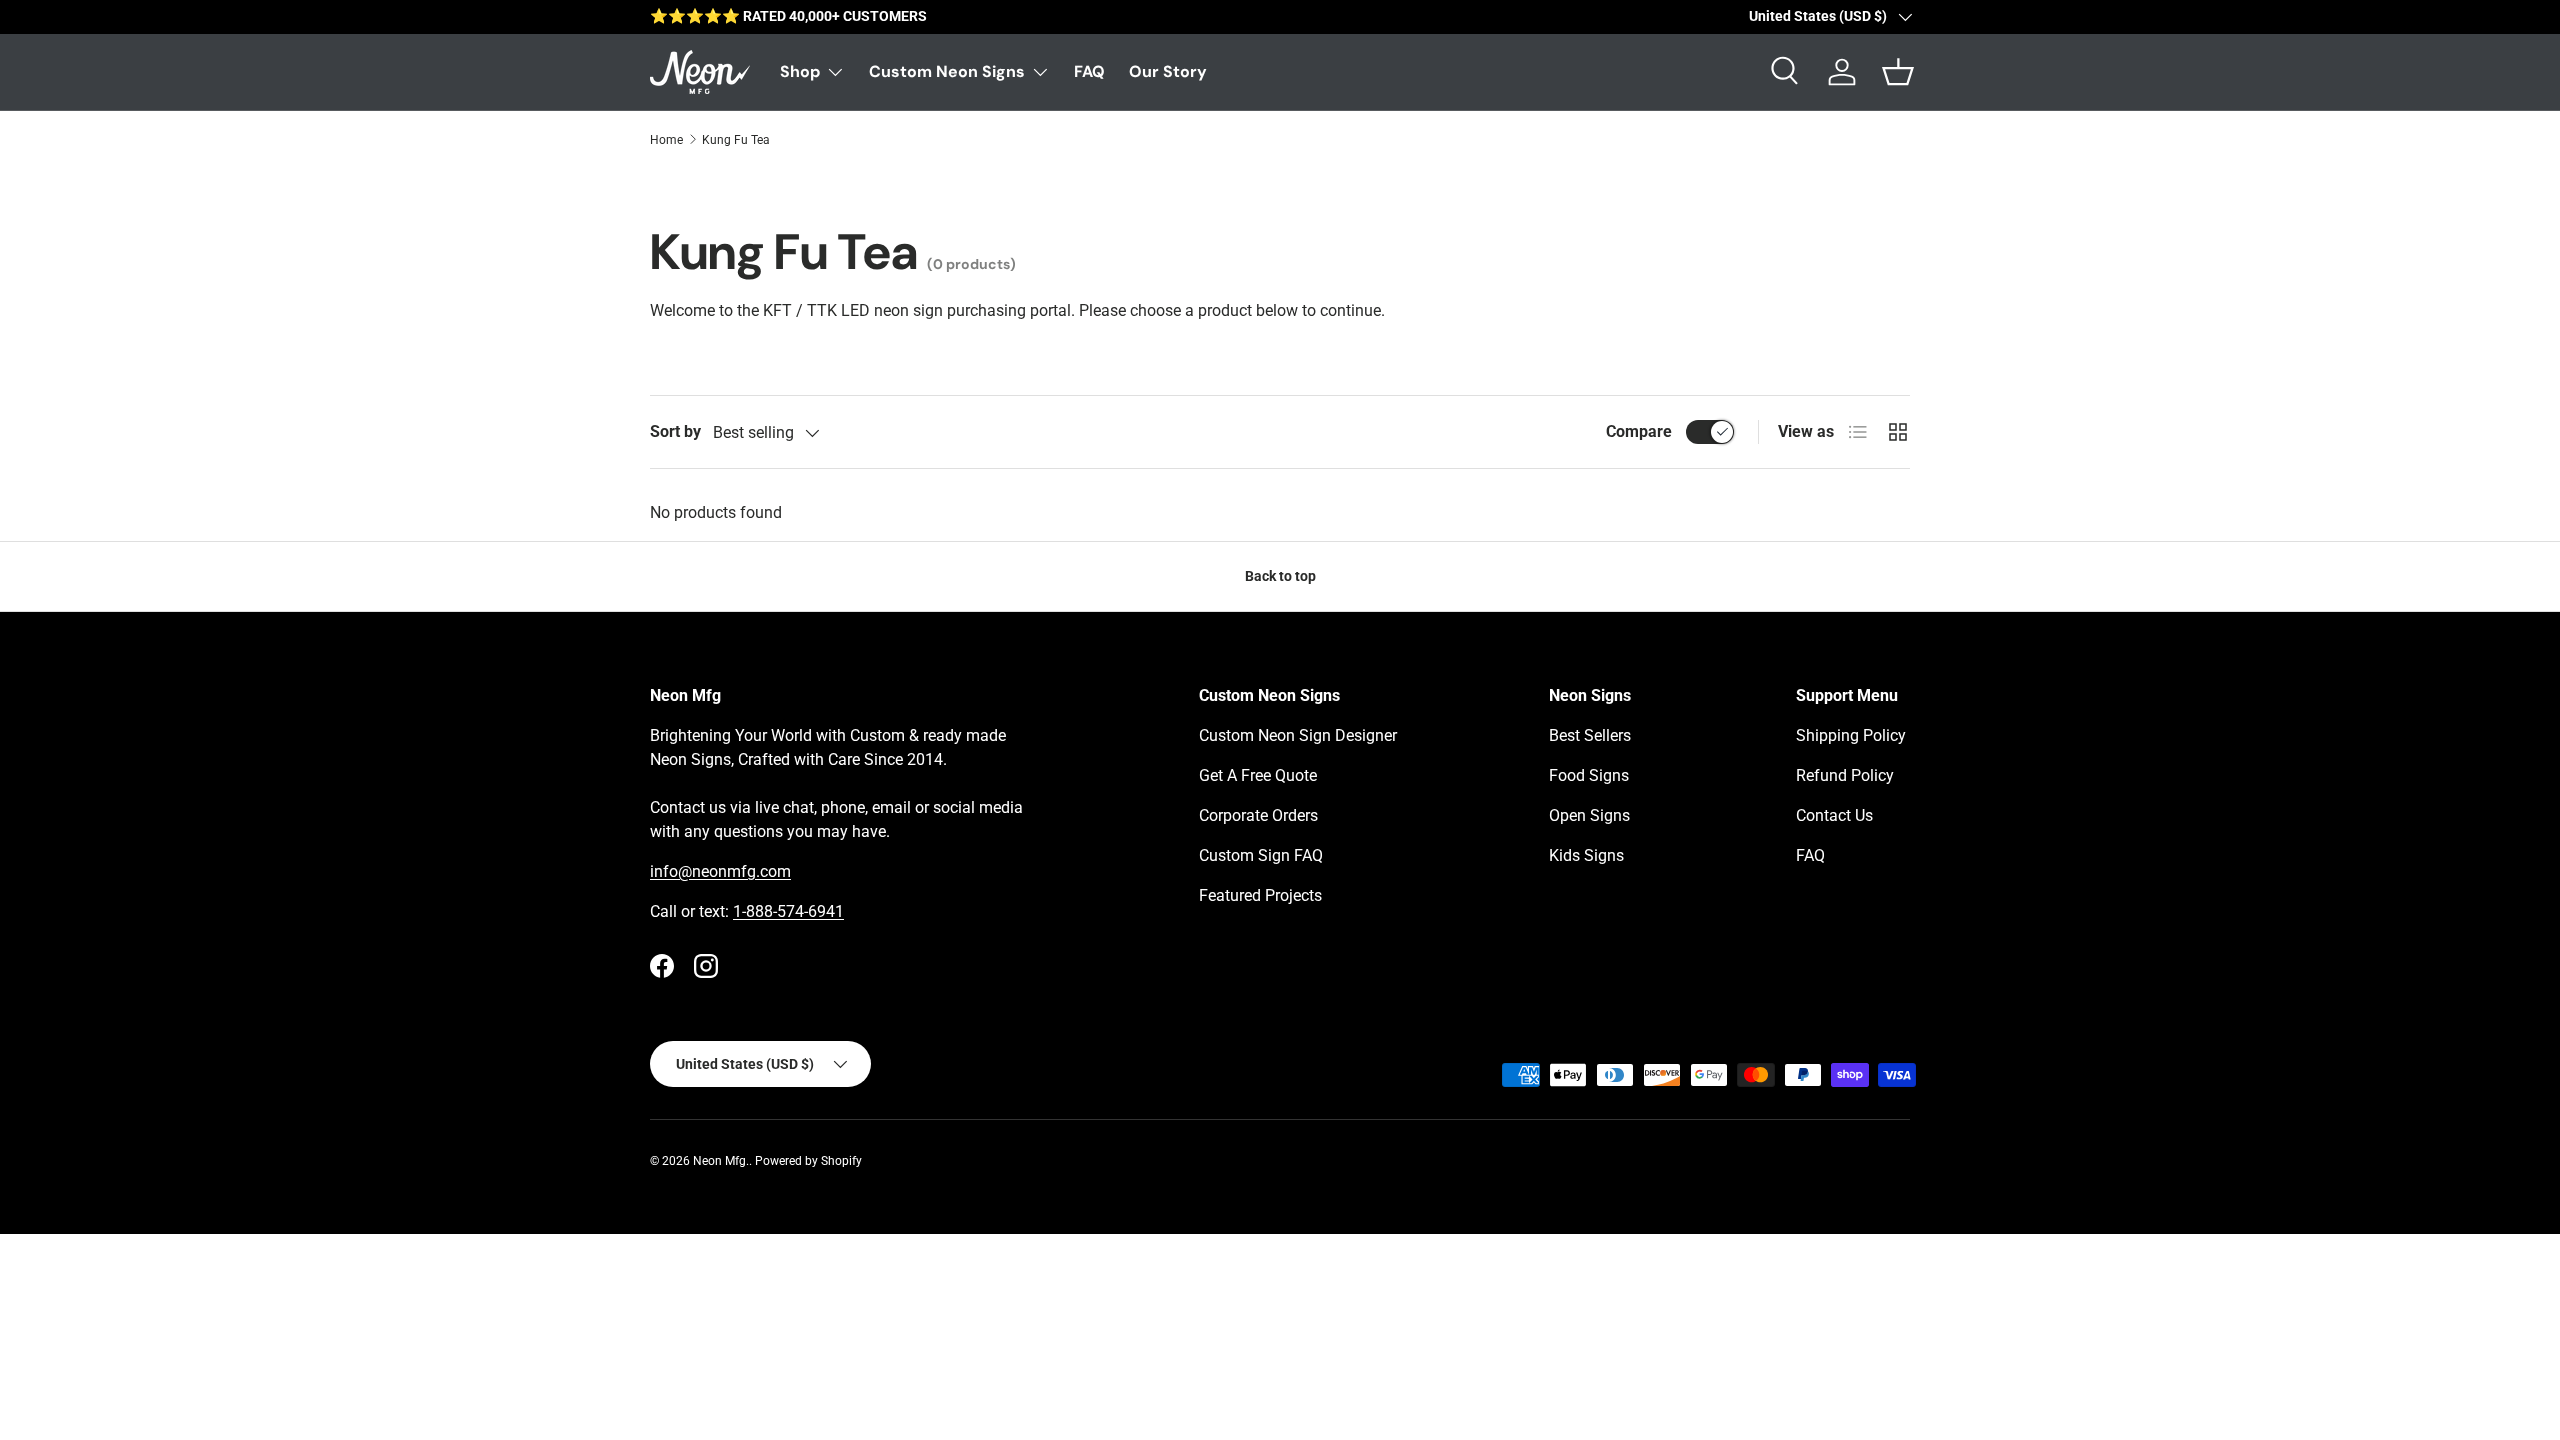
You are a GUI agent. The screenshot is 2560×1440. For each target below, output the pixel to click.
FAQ (1089, 71)
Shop (800, 71)
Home (666, 140)
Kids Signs (1586, 855)
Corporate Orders (1258, 815)
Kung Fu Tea (736, 140)
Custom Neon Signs (947, 71)
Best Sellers (1590, 735)
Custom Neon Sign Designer (1298, 735)
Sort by (675, 431)
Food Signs (1589, 775)
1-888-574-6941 (788, 911)
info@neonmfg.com (720, 871)
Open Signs (1589, 815)
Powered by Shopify (808, 1161)
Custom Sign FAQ (1261, 855)
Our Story (1168, 71)
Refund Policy (1845, 775)
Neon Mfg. (721, 1161)
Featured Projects (1260, 895)
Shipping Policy (1851, 735)
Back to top (1280, 576)
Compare (1639, 431)
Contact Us (1834, 815)
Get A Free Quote (1258, 775)
